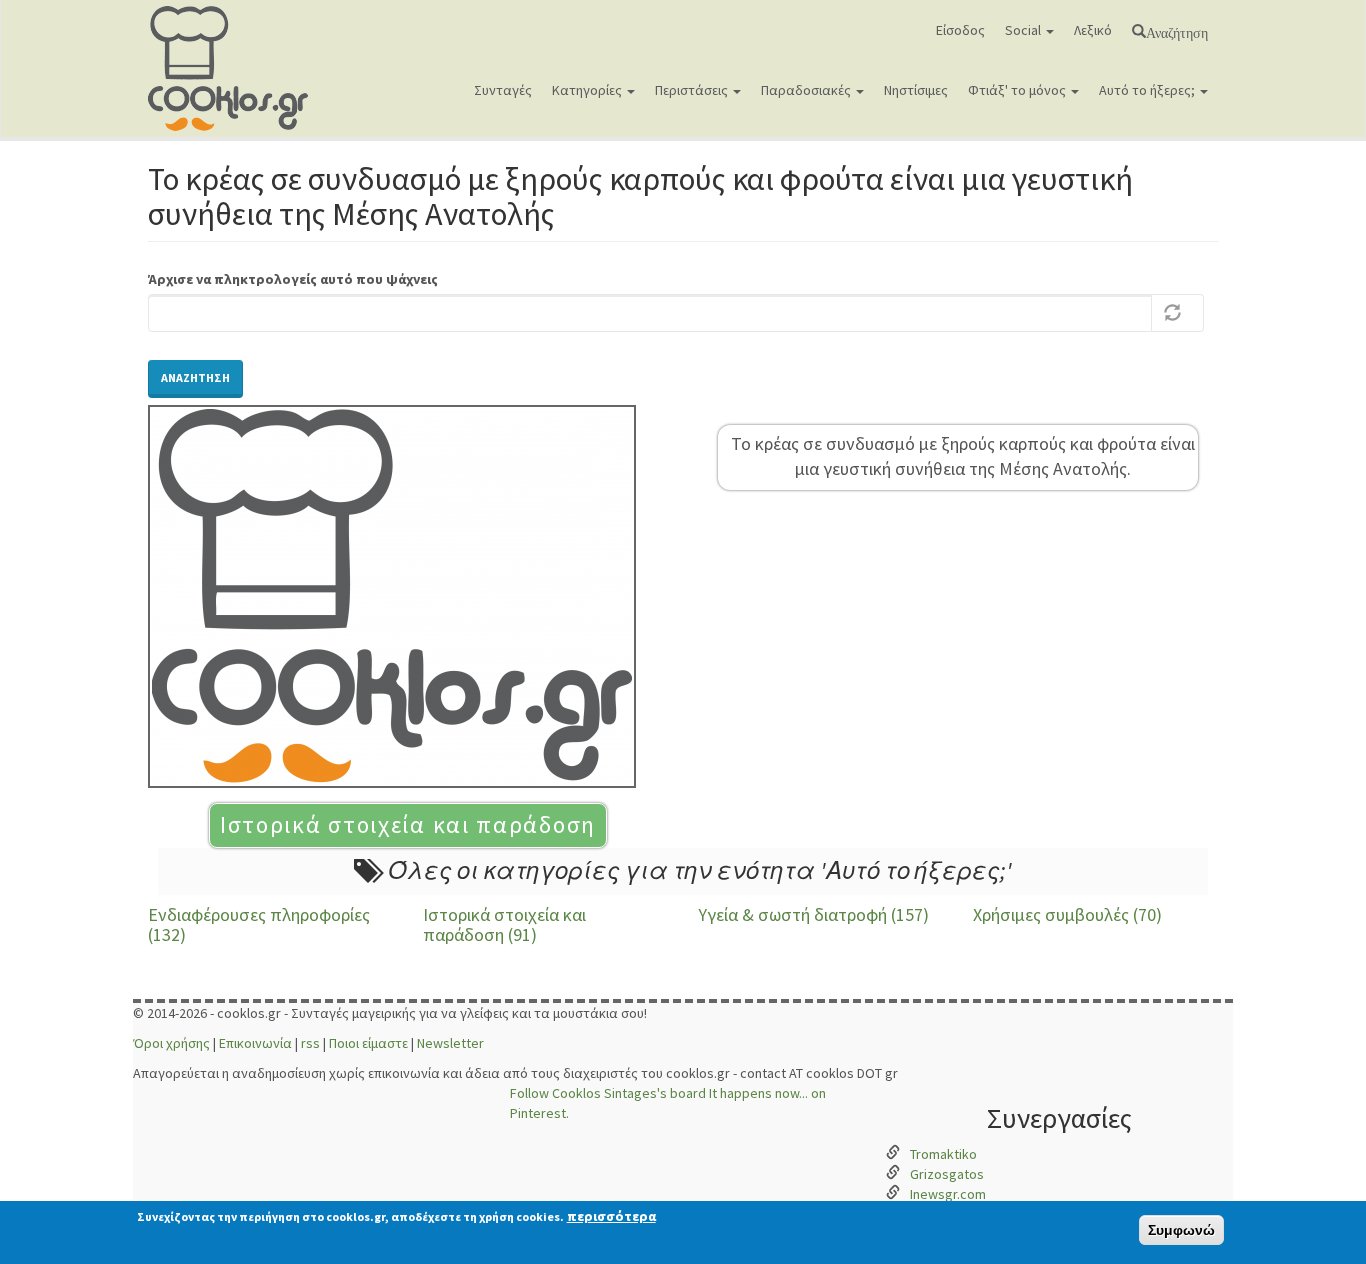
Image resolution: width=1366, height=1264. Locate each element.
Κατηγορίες (588, 90)
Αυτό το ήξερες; (1148, 90)
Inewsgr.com (948, 1194)
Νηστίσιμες (916, 90)
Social (1024, 30)
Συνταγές (503, 90)
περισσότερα (611, 1216)
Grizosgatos (947, 1174)
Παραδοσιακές (807, 90)
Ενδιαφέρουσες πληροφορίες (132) (259, 924)
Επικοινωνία (255, 1043)
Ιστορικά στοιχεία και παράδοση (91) (504, 924)
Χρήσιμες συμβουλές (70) (1067, 914)
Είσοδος (960, 30)
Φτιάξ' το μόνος (1018, 90)
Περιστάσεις (693, 90)
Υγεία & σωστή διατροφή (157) (813, 914)
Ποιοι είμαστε (368, 1043)
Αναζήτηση (1177, 31)
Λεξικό (1093, 30)
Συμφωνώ (1181, 1230)
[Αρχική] (235, 68)
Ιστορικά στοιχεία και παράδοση (408, 824)
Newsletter (450, 1043)
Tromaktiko (943, 1154)
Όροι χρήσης (171, 1043)
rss (310, 1043)
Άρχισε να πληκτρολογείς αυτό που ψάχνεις (293, 279)
